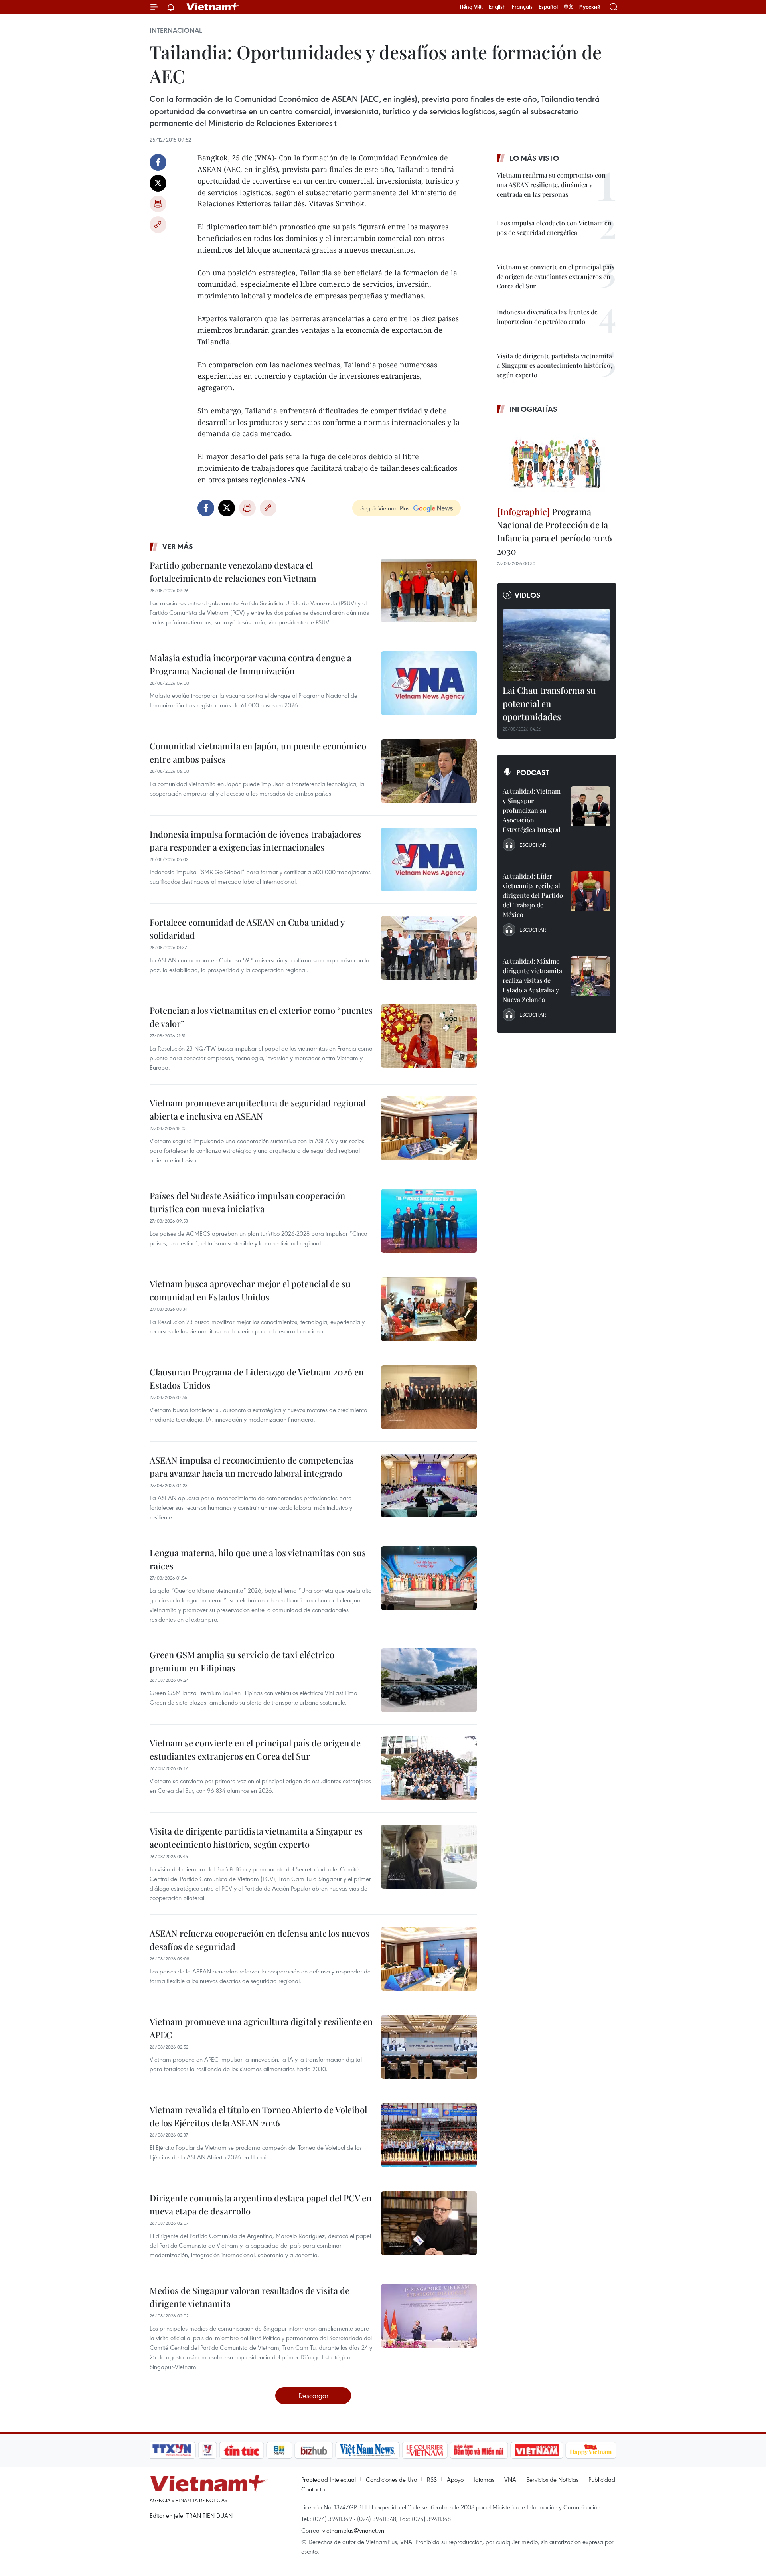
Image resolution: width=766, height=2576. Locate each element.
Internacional (176, 30)
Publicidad (602, 2479)
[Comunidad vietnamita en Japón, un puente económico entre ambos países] (429, 771)
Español (548, 7)
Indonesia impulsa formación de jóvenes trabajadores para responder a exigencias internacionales (255, 841)
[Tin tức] (242, 2450)
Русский (590, 7)
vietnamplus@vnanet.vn (353, 2530)
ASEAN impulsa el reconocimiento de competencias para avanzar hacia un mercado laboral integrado (252, 1467)
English (497, 7)
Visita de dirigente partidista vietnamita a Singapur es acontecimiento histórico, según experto (256, 1838)
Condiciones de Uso (391, 2479)
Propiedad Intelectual (329, 2479)
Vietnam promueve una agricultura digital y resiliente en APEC (261, 2028)
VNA (510, 2479)
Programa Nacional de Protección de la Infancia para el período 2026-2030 (557, 531)
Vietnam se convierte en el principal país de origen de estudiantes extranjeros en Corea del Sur (255, 1749)
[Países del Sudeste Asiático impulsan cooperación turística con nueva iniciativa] (429, 1221)
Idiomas (484, 2479)
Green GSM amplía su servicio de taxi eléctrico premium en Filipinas (242, 1661)
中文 (569, 7)
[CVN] (424, 2450)
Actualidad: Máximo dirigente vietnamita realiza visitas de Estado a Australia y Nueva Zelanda (532, 980)
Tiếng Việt (471, 7)
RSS (432, 2479)
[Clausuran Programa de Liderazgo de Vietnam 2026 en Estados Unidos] (429, 1397)
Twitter (158, 183)
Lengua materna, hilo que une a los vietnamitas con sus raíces (258, 1559)
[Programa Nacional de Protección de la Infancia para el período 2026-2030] (557, 461)
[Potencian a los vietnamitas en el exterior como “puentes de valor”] (429, 1036)
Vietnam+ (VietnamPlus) (213, 7)
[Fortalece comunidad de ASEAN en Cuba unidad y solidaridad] (429, 948)
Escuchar (533, 845)
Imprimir (158, 204)
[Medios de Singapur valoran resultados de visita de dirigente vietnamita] (429, 2316)
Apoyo (455, 2479)
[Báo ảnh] (537, 2450)
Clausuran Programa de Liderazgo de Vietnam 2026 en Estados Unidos (257, 1378)
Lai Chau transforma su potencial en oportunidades (549, 703)
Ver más (178, 546)
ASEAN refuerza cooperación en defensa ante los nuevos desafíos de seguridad (260, 1940)
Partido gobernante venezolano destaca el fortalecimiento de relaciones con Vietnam (233, 572)
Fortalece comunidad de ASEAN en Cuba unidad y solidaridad (247, 929)
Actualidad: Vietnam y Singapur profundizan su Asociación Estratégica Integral (532, 810)
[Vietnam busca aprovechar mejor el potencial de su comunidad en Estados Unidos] (429, 1309)
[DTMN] (479, 2450)
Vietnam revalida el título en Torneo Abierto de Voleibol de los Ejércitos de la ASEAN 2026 (258, 2116)
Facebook (158, 162)
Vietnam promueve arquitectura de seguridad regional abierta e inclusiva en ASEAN (258, 1109)
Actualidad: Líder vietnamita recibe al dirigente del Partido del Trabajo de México (533, 895)
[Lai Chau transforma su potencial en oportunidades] (557, 645)
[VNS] (367, 2450)
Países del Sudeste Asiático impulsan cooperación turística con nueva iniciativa (247, 1202)
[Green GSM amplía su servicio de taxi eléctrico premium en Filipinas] (429, 1680)
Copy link (158, 225)
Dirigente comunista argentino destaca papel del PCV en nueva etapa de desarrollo (261, 2204)
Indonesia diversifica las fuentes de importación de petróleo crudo (547, 317)
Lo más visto (534, 158)
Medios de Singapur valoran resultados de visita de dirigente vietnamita (250, 2297)
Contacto (313, 2489)
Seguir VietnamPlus (385, 508)
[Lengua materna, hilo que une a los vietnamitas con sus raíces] (429, 1578)
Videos (528, 595)
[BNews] (279, 2450)
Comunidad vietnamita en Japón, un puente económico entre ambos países (258, 752)
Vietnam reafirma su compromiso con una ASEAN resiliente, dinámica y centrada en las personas (551, 185)
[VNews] (208, 2450)
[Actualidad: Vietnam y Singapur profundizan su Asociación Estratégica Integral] (590, 806)
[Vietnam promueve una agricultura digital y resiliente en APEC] (429, 2047)
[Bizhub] (314, 2450)
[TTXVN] (172, 2450)
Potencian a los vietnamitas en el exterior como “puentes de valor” (261, 1017)
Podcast (533, 772)
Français (522, 7)
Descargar (313, 2395)
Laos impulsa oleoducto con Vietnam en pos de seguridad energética (554, 228)
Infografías (533, 409)
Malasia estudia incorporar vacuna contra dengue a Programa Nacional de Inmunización (251, 664)
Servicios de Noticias (552, 2479)
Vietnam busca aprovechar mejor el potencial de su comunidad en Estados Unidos (250, 1290)
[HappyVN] (591, 2450)
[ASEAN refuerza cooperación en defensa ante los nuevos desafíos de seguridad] (429, 1959)
